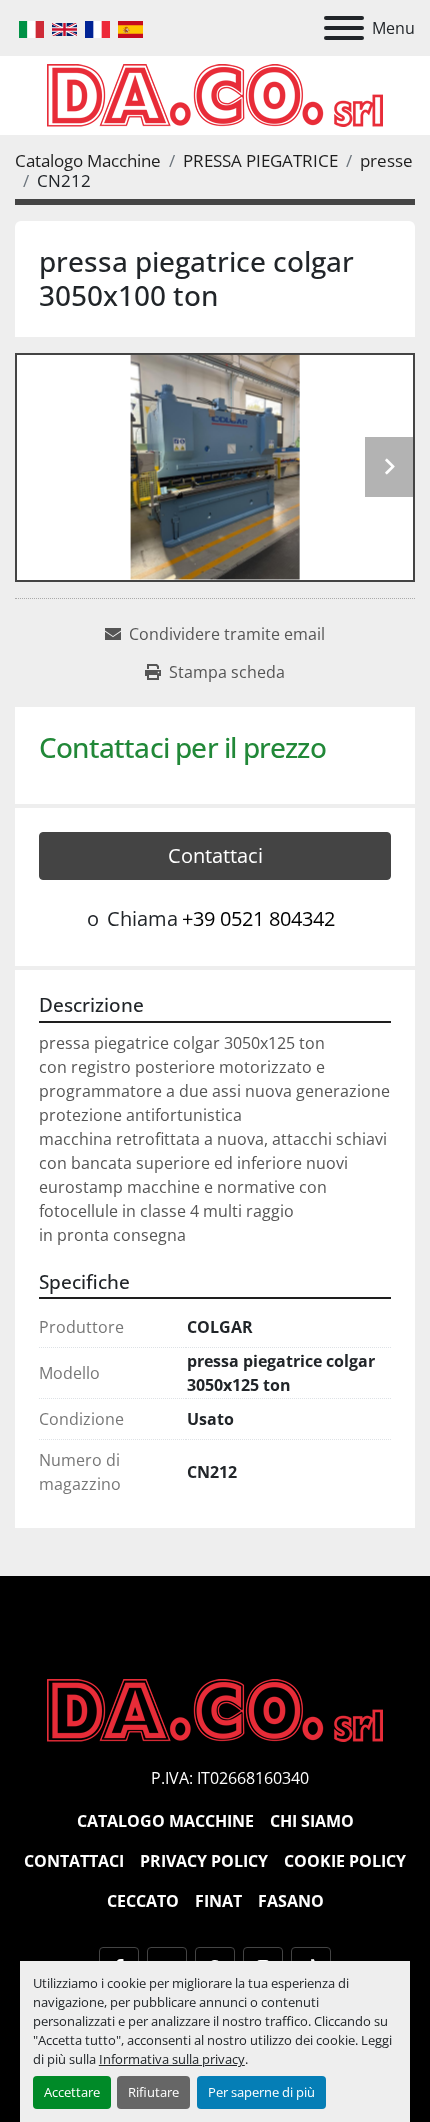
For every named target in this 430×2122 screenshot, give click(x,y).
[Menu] (344, 28)
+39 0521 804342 (258, 918)
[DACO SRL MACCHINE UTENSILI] (215, 1709)
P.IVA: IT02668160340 (230, 1778)
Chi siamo (312, 1821)
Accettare (72, 2092)
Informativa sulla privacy (172, 2059)
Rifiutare (153, 2092)
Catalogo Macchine (165, 1821)
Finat (218, 1901)
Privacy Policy (204, 1861)
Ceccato (143, 1901)
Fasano (291, 1901)
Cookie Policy (345, 1861)
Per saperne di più (261, 2092)
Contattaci (215, 855)
